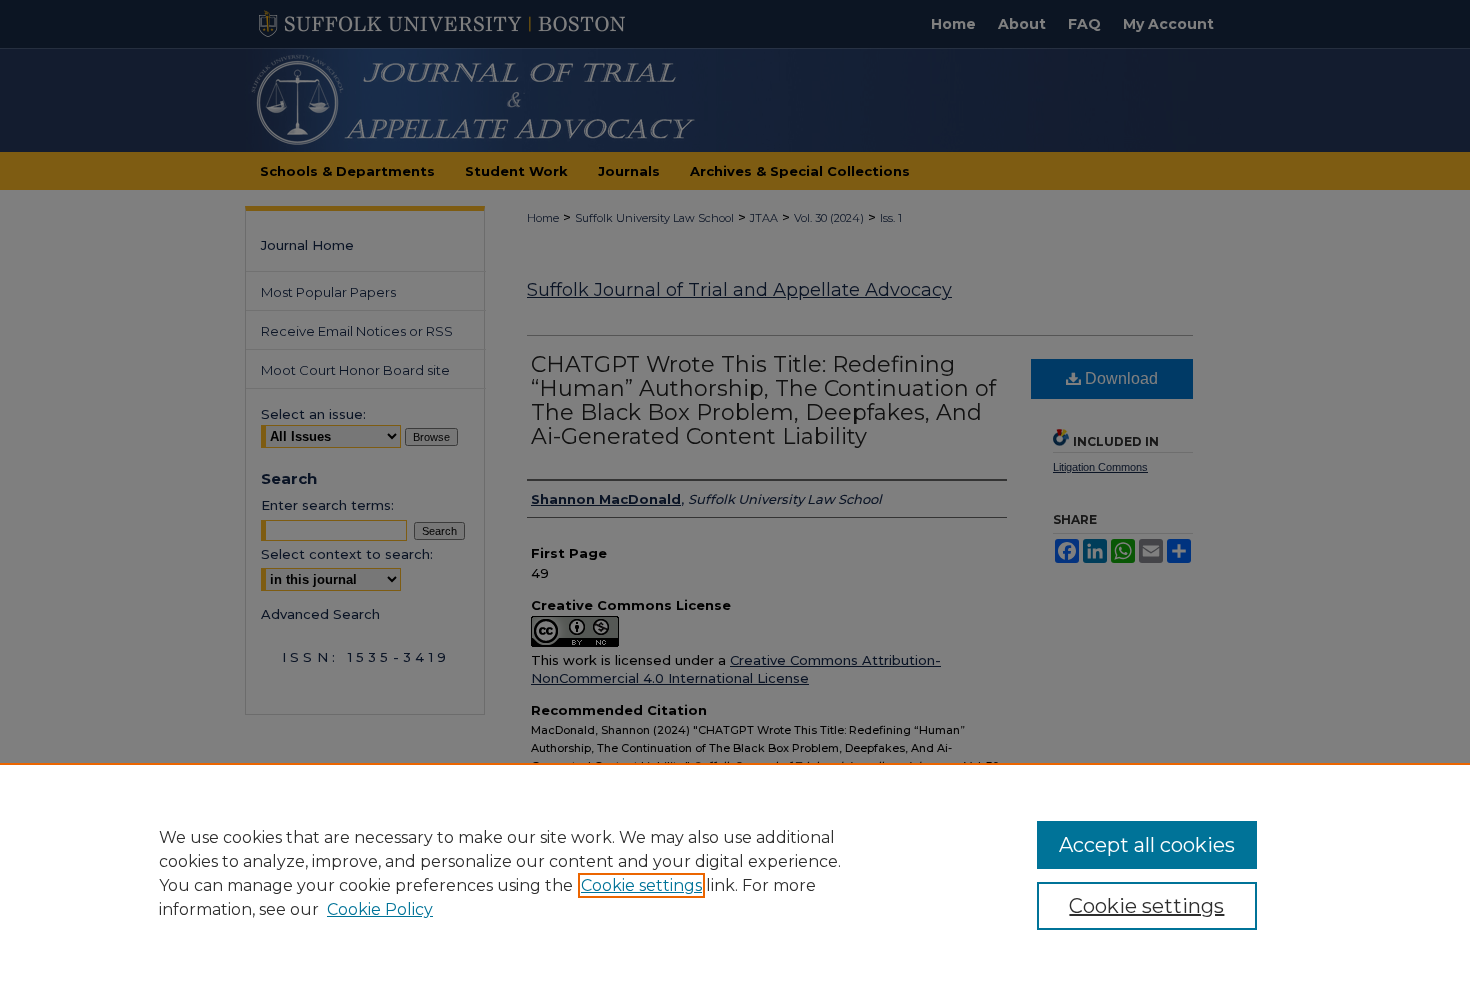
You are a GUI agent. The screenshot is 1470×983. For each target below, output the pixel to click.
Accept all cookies (1147, 845)
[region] (735, 873)
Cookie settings (641, 885)
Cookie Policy (380, 909)
